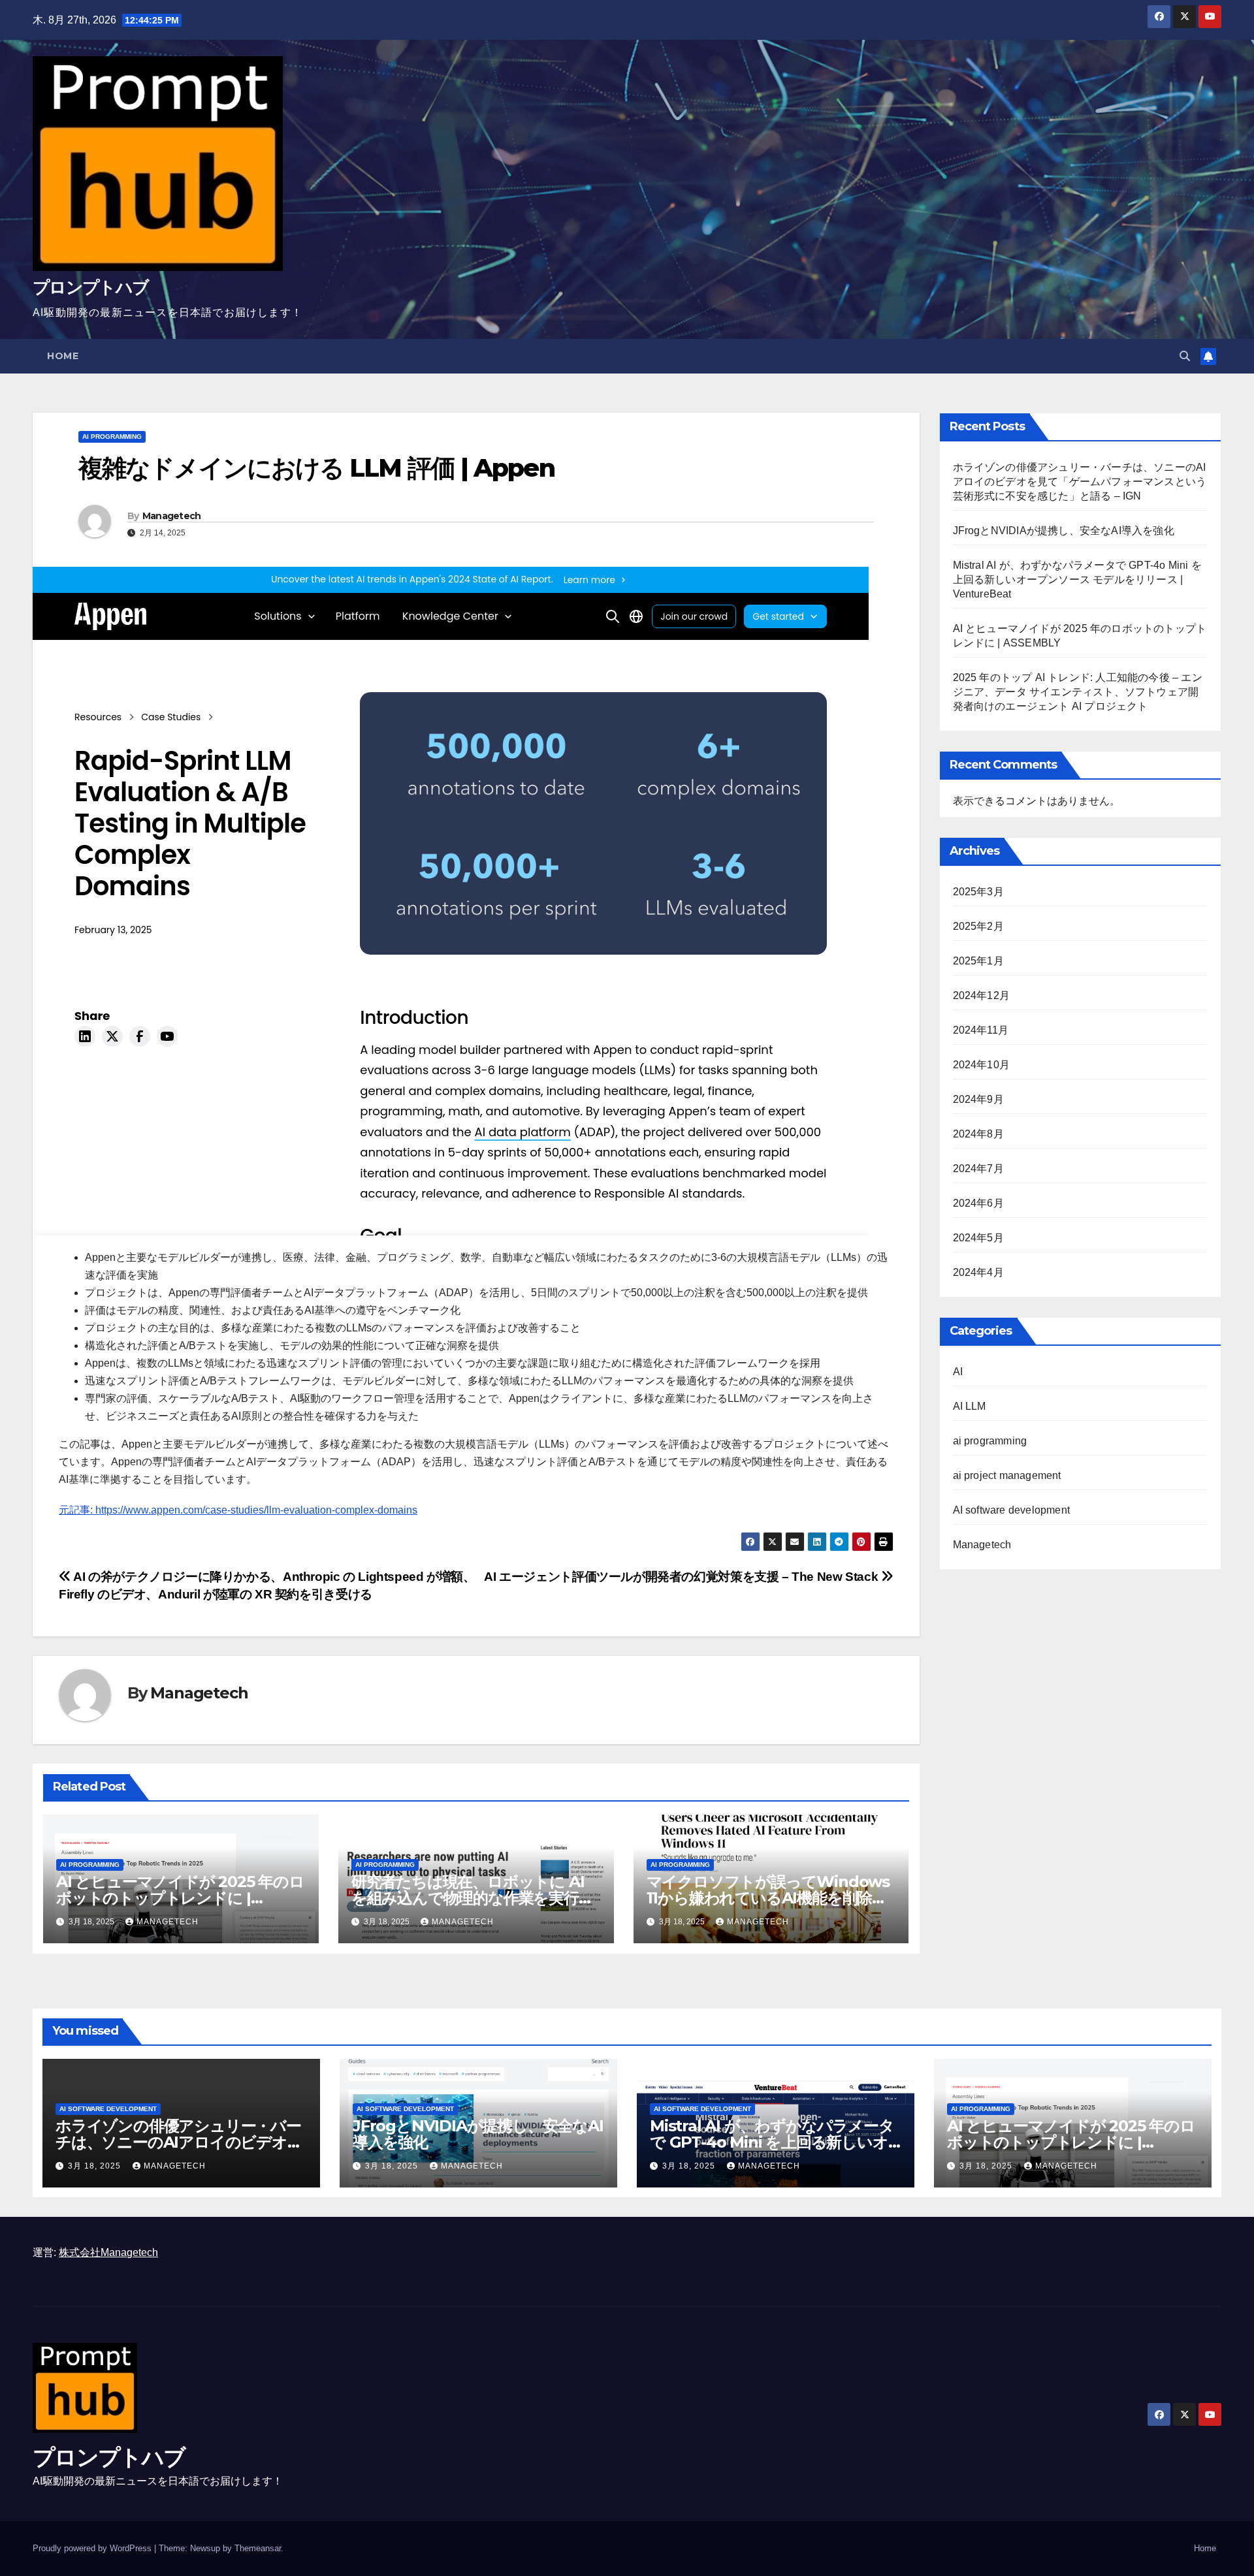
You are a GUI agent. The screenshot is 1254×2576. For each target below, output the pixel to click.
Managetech (172, 516)
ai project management (1007, 1475)
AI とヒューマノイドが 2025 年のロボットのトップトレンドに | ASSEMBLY (180, 1898)
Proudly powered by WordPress (93, 2548)
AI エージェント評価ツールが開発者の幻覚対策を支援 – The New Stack (683, 1577)
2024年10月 (982, 1065)
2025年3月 (978, 892)
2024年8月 (978, 1134)
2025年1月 (978, 961)
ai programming (112, 437)
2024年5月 (978, 1238)
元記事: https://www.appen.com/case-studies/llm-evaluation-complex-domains (238, 1510)
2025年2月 (978, 926)
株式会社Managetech (108, 2252)
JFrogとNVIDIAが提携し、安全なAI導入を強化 (1064, 531)
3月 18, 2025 (96, 2166)
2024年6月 (978, 1203)
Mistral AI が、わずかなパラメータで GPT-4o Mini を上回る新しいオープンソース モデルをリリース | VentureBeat (1077, 580)
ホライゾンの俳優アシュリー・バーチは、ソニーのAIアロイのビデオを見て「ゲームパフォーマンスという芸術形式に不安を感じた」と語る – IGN (1080, 482)
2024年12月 (982, 995)
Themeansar (258, 2548)
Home (63, 356)
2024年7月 (978, 1169)
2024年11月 (981, 1030)
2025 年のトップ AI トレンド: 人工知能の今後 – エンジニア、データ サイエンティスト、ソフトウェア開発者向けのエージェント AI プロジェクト (1078, 692)
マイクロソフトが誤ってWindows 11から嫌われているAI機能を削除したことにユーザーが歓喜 (768, 1898)
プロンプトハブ (90, 287)
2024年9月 (978, 1099)
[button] (1185, 356)
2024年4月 (978, 1272)
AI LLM (970, 1406)
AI (958, 1372)
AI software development (1012, 1510)
